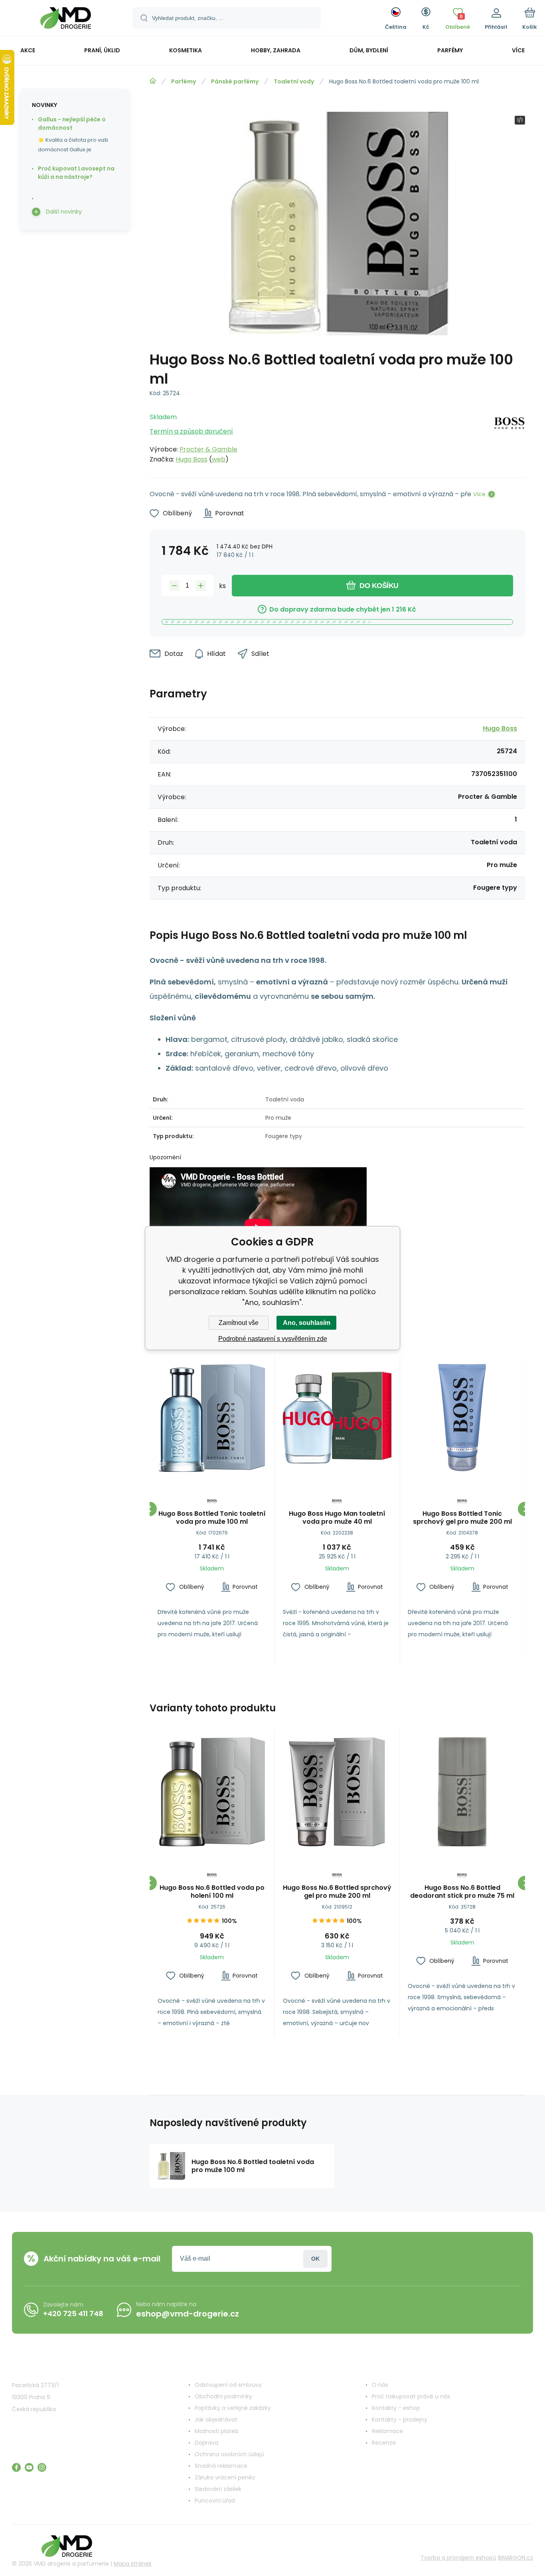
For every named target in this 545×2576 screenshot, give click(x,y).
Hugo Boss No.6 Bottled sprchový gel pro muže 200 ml (337, 1892)
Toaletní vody (294, 81)
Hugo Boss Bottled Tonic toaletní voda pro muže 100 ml (212, 1518)
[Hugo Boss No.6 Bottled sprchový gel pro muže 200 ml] (337, 1792)
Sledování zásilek (218, 2489)
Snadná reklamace (221, 2466)
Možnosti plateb (217, 2431)
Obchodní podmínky (223, 2396)
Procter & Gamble (208, 449)
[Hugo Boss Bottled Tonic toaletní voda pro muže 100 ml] (212, 1418)
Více (479, 494)
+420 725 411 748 (73, 2314)
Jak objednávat (216, 2420)
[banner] (66, 19)
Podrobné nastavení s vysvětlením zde (273, 1339)
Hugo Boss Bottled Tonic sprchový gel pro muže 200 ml (462, 1518)
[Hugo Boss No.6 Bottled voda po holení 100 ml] (212, 1792)
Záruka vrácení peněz (225, 2477)
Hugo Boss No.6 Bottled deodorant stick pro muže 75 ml (462, 1892)
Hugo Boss (192, 459)
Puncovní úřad (215, 2501)
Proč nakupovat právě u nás (411, 2396)
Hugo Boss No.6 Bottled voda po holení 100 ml (212, 1892)
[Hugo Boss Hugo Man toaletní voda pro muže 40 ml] (337, 1418)
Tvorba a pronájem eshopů (458, 2558)
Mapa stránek (133, 2564)
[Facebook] (16, 2467)
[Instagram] (42, 2467)
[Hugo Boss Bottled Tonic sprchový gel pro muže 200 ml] (462, 1418)
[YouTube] (29, 2467)
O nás (380, 2385)
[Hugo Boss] (509, 436)
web (219, 459)
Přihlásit (315, 2259)
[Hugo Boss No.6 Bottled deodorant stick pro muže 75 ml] (462, 1792)
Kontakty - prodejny (400, 2420)
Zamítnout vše (239, 1323)
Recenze (384, 2443)
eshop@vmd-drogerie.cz (188, 2314)
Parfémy (184, 81)
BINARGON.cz (515, 2558)
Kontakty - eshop (396, 2408)
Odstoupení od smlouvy (228, 2385)
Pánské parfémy (235, 81)
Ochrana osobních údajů (229, 2454)
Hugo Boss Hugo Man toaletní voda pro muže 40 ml (337, 1518)
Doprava (206, 2443)
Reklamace (387, 2431)
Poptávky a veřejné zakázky (233, 2408)
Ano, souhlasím (307, 1323)
